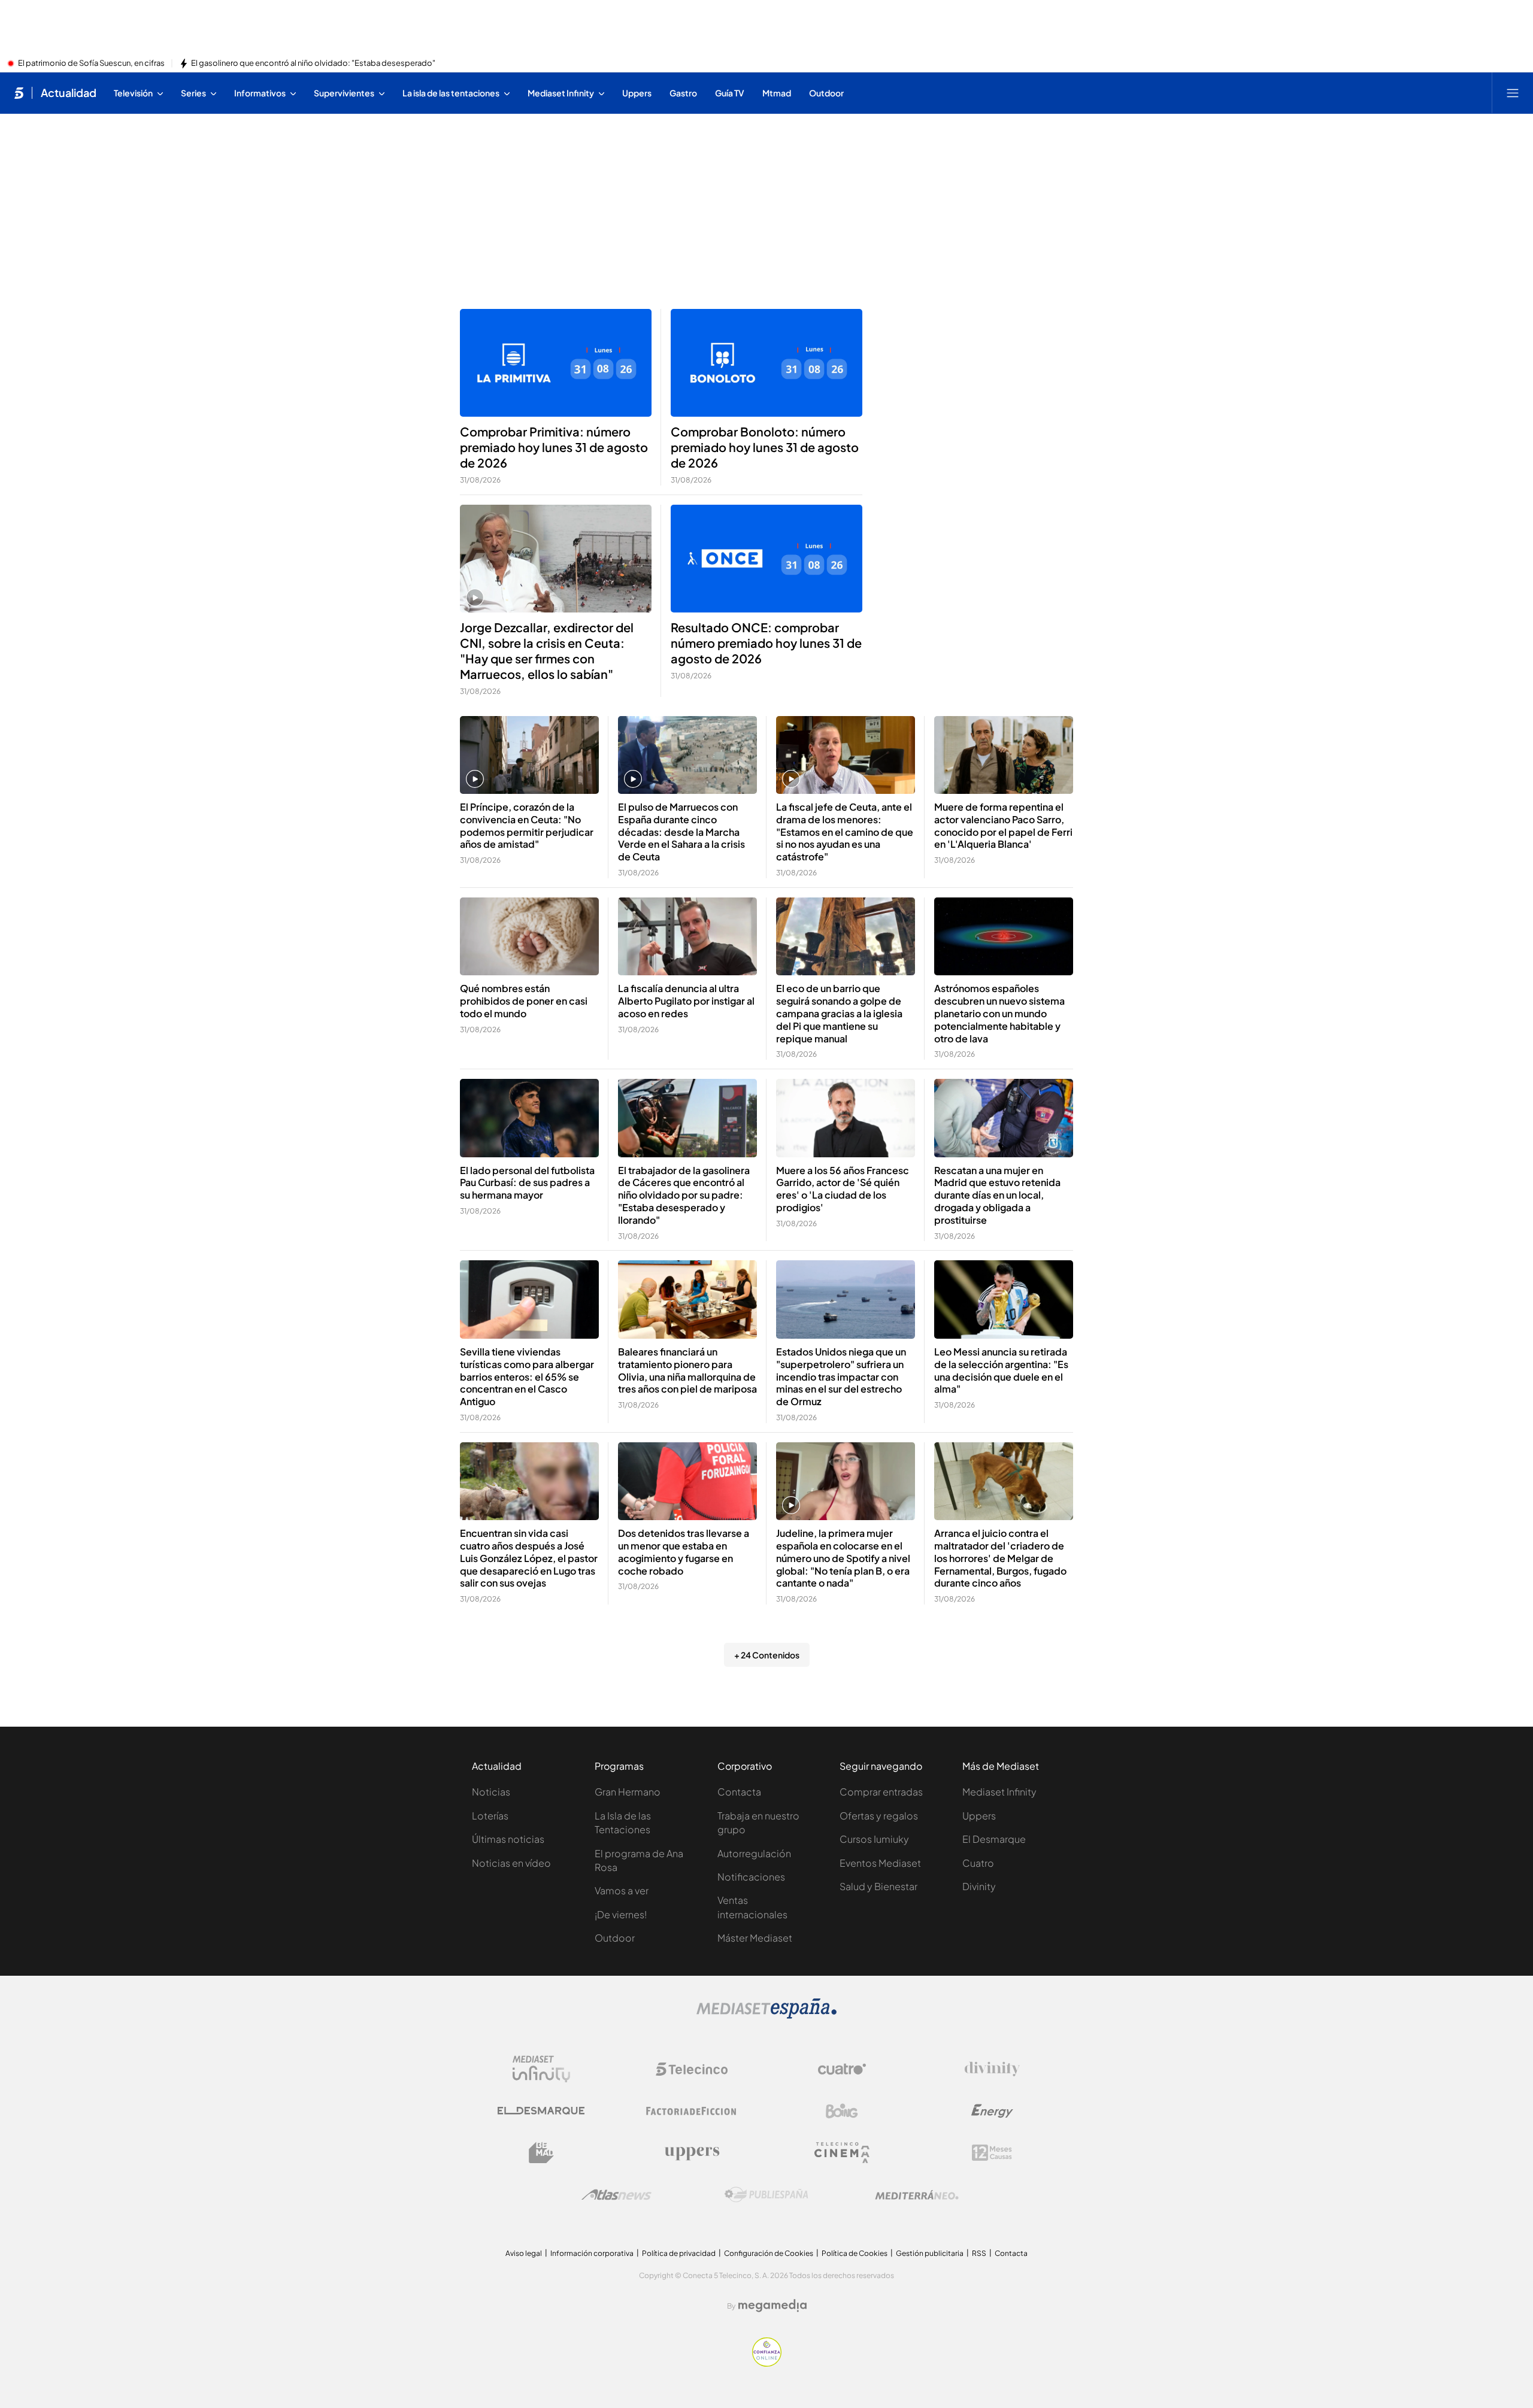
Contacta (739, 1792)
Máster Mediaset (755, 1938)
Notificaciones (751, 1877)
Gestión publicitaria (930, 2253)
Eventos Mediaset (880, 1863)
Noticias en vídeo (511, 1863)
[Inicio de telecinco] (19, 93)
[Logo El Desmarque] (541, 2111)
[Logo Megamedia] (772, 2306)
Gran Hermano (628, 1792)
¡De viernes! (621, 1914)
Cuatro (978, 1863)
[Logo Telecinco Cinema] (842, 2153)
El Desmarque (994, 1839)
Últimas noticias (508, 1839)
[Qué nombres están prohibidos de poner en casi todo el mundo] (529, 937)
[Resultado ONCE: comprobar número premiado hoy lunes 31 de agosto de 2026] (766, 559)
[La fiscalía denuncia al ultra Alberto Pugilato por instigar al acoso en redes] (687, 937)
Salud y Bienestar (878, 1886)
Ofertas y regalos (879, 1816)
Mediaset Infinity (999, 1792)
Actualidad (69, 93)
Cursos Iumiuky (874, 1839)
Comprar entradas (881, 1792)
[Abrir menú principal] (1513, 93)
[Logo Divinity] (992, 2069)
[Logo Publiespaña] (766, 2195)
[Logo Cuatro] (842, 2069)
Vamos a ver (622, 1890)
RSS (979, 2253)
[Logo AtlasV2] (616, 2195)
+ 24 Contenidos (767, 1655)
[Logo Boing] (842, 2111)
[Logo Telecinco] (692, 2069)
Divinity (979, 1886)
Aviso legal (524, 2253)
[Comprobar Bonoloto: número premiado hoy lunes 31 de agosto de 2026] (766, 363)
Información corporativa (592, 2253)
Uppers (979, 1816)
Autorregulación (754, 1853)
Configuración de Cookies (769, 2253)
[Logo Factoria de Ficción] (692, 2111)
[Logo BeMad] (541, 2153)
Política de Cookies (855, 2253)
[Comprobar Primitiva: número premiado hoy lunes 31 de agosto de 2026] (556, 363)
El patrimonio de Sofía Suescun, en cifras (91, 63)
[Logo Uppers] (692, 2153)
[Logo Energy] (992, 2111)
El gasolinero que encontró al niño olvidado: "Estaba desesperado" (313, 63)
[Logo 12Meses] (992, 2153)
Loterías (490, 1816)
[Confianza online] (767, 2363)
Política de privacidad (679, 2253)
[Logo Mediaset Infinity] (541, 2069)
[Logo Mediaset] (766, 2015)
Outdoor (615, 1938)
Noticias (491, 1792)
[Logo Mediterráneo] (917, 2195)
